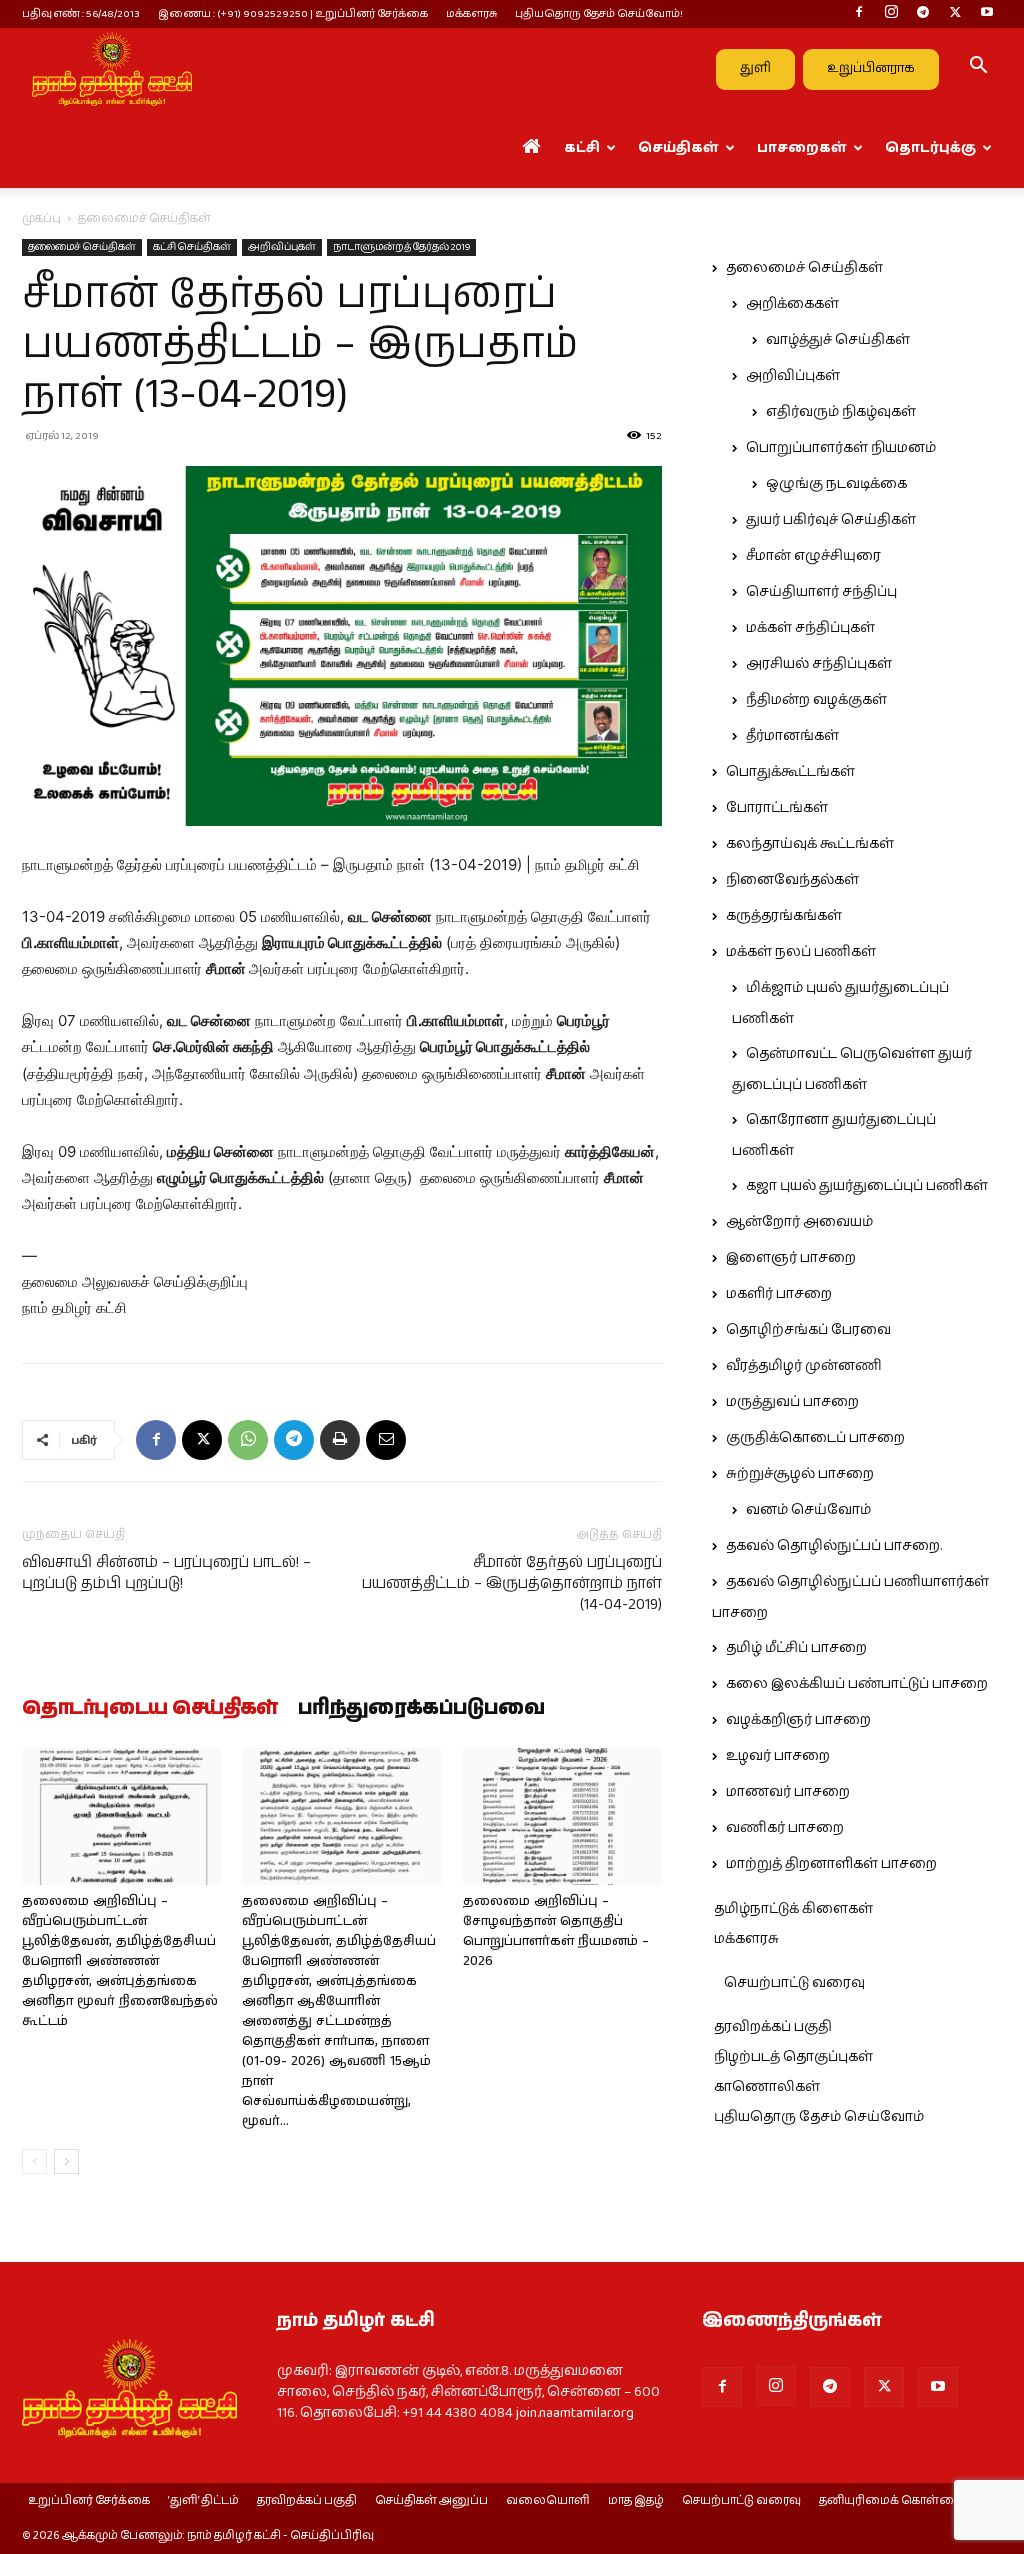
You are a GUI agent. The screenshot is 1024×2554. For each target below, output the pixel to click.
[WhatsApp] (248, 1440)
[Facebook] (859, 14)
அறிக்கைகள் (792, 304)
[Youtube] (987, 14)
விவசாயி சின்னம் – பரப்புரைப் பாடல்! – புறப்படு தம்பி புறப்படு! (166, 1573)
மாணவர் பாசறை (788, 1792)
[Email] (386, 1440)
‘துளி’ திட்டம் (203, 2501)
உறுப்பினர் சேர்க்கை (89, 2501)
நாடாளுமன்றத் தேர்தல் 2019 (401, 247)
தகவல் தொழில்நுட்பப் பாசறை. (834, 1546)
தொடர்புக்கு (930, 148)
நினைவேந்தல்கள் (792, 880)
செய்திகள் (678, 148)
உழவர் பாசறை (778, 1756)
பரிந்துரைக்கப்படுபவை (421, 1709)
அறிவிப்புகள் (282, 247)
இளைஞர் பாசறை (791, 1258)
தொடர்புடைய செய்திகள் (150, 1709)
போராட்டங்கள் (777, 808)
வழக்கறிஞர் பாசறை (798, 1720)
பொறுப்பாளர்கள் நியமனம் (841, 448)
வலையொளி (548, 2501)
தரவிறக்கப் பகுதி (773, 2027)
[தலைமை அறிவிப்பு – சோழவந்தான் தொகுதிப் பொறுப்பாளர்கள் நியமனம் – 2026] (562, 1816)
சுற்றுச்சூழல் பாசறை (800, 1474)
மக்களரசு (471, 13)
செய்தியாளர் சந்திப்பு (821, 592)
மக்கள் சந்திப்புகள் (810, 628)
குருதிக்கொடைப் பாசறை (815, 1438)
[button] (978, 69)
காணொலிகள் (767, 2087)
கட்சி (582, 148)
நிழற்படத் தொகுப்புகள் (793, 2057)
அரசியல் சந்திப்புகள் (819, 664)
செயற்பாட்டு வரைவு (794, 1983)
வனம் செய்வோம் (808, 1510)
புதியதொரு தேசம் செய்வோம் (819, 2117)
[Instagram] (891, 14)
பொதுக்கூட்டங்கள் (790, 772)
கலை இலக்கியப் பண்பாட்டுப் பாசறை (857, 1684)
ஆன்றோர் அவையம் (799, 1222)
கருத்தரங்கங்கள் (784, 916)
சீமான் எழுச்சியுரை (813, 556)
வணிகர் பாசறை (785, 1828)
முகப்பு (41, 218)
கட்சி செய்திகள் (192, 247)
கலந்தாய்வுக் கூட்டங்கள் (810, 844)
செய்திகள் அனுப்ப (431, 2501)
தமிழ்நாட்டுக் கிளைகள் (793, 1909)
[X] (955, 14)
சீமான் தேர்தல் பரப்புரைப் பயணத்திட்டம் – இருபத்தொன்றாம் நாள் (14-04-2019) (512, 1583)
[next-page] (66, 2161)
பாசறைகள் (802, 148)
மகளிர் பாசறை (779, 1294)
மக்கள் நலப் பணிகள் (801, 952)
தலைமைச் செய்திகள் (82, 247)
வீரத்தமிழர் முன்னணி (804, 1366)
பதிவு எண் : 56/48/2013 (81, 13)
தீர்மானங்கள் (792, 736)
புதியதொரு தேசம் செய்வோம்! (599, 13)
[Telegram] (923, 14)
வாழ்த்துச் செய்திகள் (838, 340)
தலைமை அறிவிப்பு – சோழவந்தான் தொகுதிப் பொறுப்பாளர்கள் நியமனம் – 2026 (556, 1931)
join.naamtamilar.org (575, 2413)
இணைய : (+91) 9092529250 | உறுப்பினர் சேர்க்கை (293, 13)
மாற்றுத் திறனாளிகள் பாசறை (831, 1864)
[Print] (340, 1440)
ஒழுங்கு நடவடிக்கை (836, 484)
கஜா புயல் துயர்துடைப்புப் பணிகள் (867, 1186)
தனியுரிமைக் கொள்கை (890, 2501)
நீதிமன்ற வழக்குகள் (816, 700)
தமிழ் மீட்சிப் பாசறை (796, 1648)
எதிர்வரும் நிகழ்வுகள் (841, 412)
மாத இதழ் (636, 2501)
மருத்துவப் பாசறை (792, 1402)
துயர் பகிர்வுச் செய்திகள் (831, 520)
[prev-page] (34, 2161)
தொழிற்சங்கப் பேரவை (808, 1330)
